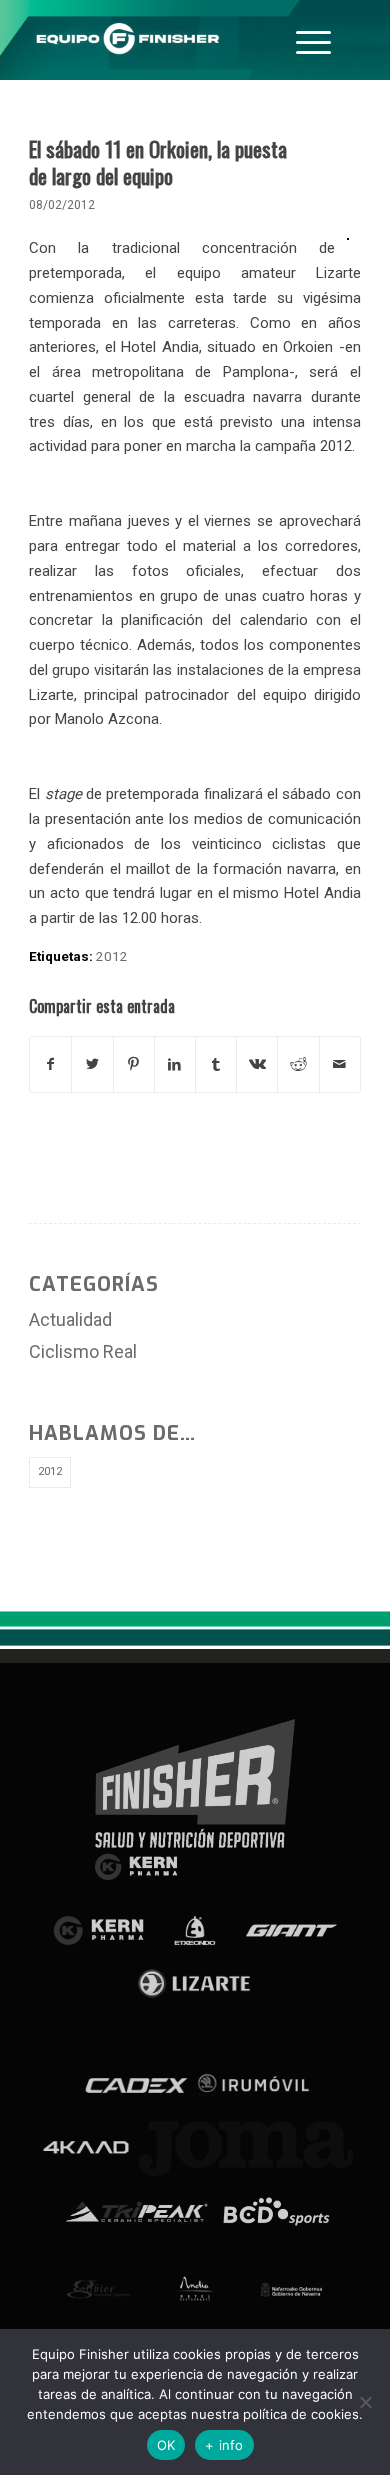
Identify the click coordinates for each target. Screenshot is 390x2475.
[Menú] (313, 40)
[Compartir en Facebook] (50, 1064)
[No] (365, 2402)
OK (166, 2445)
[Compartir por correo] (340, 1064)
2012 (112, 956)
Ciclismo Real (83, 1351)
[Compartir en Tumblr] (216, 1064)
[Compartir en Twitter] (92, 1064)
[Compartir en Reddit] (298, 1064)
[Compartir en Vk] (257, 1064)
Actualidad (70, 1319)
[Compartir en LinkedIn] (175, 1064)
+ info (224, 2445)
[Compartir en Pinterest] (134, 1064)
